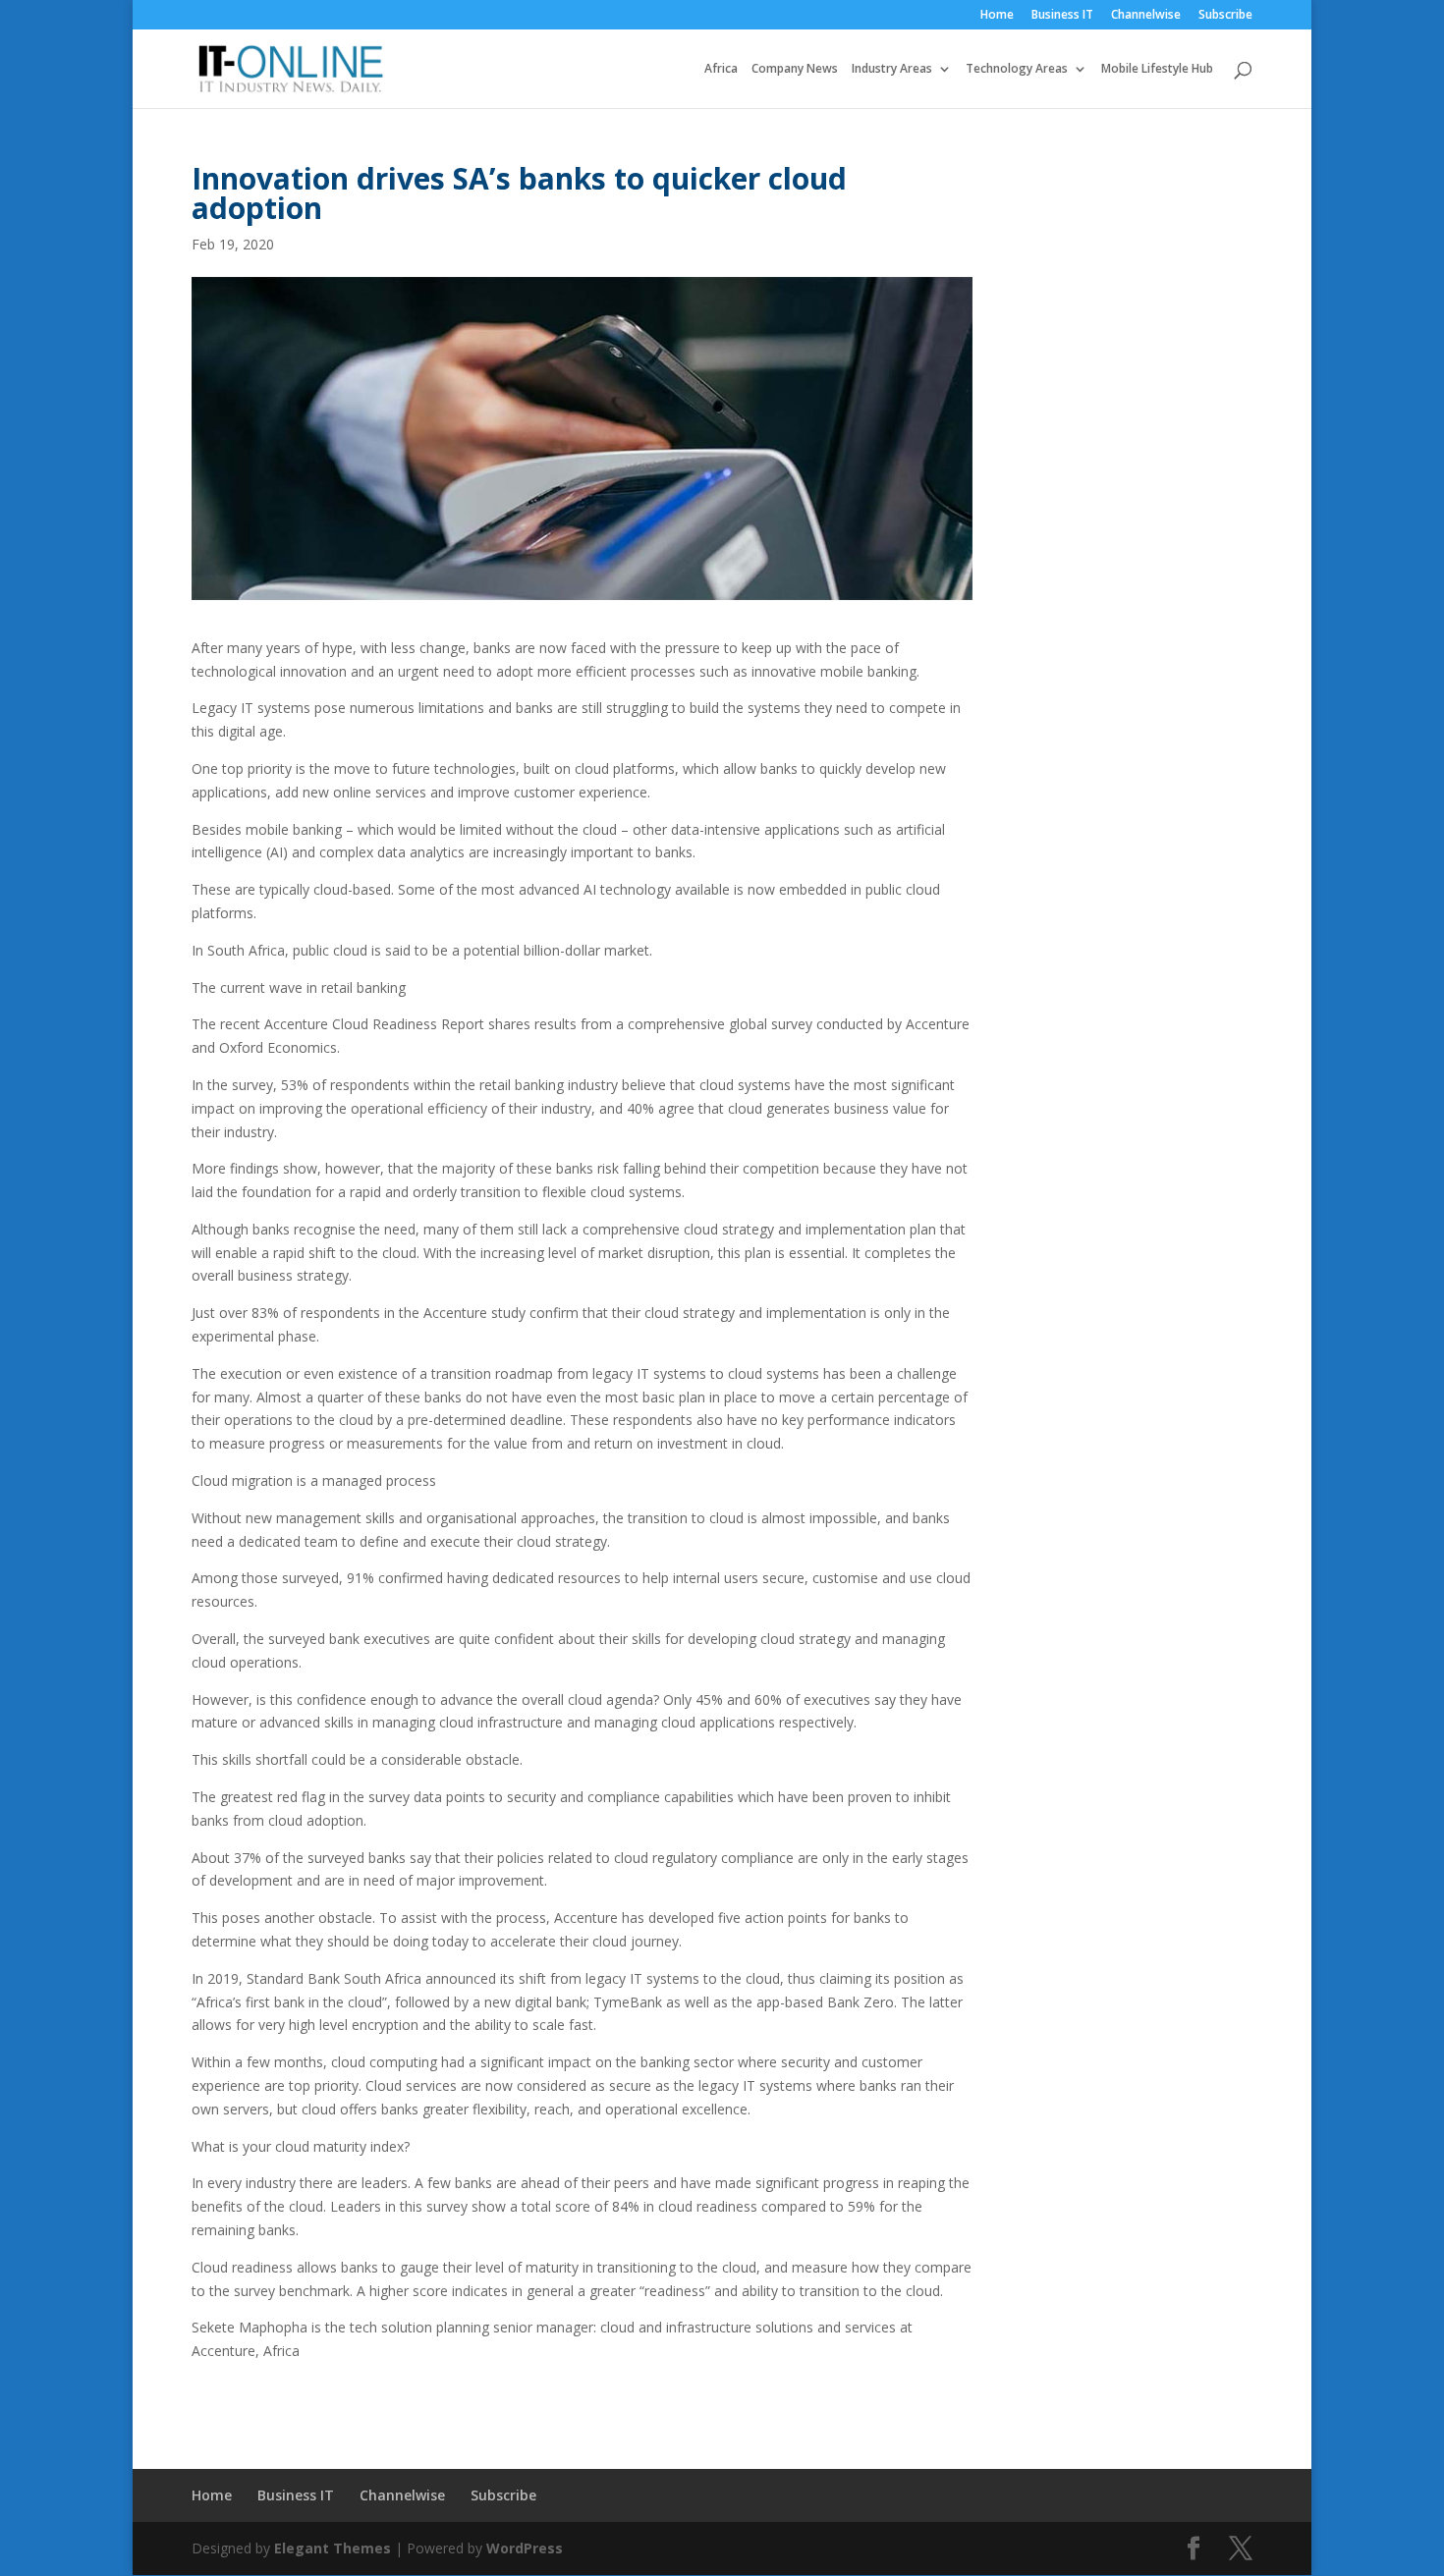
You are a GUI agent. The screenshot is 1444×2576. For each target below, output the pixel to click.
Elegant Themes (333, 2548)
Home (997, 16)
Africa (721, 69)
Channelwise (1146, 16)
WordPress (525, 2548)
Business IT (1062, 16)
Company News (795, 69)
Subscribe (1225, 16)
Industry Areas (892, 69)
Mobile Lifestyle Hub (1157, 69)
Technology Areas (1017, 69)
